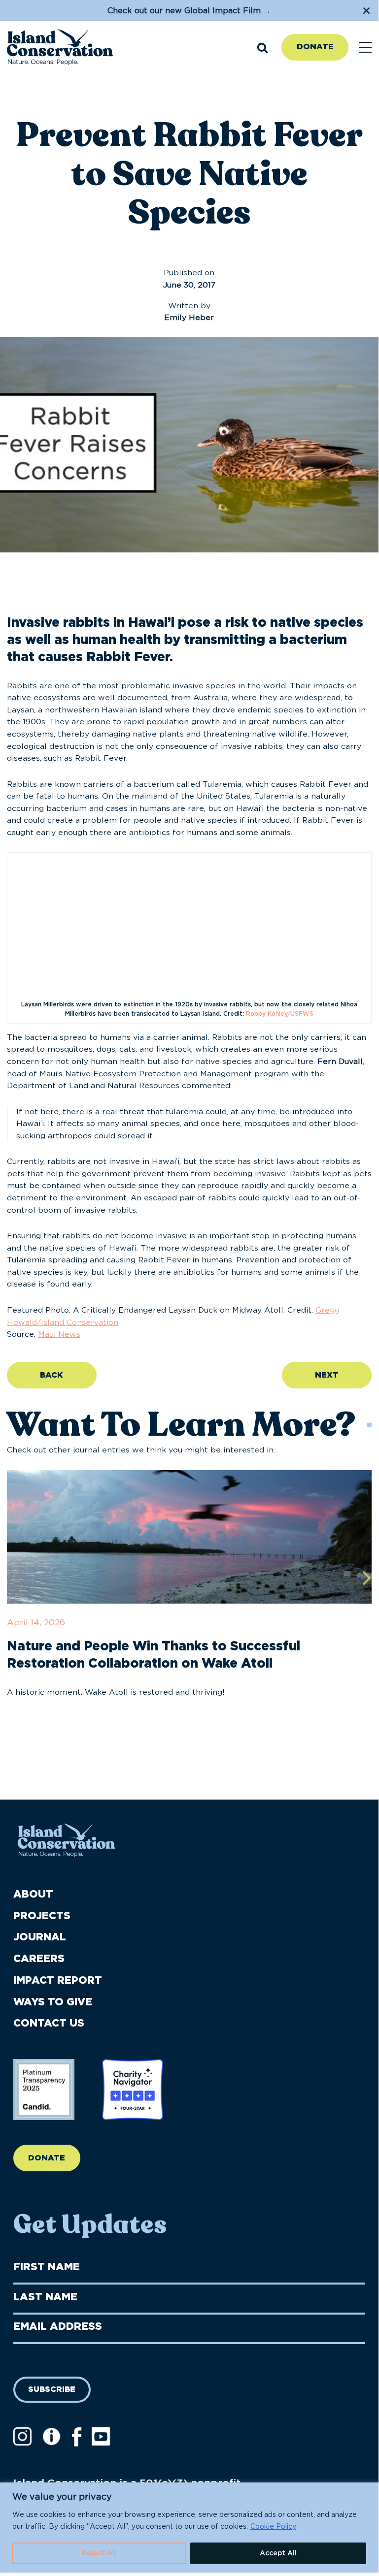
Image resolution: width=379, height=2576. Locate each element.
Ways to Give (53, 2002)
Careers (39, 1959)
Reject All (99, 2553)
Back (52, 1375)
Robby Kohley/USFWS (280, 1014)
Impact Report (58, 1980)
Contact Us (49, 2023)
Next (327, 1375)
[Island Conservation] (60, 48)
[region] (189, 2528)
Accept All (278, 2553)
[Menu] (365, 48)
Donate (315, 47)
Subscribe (52, 2389)
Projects (42, 1916)
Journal (40, 1937)
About (33, 1894)
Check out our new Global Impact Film (184, 11)
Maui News (59, 1334)
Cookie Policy (273, 2527)
